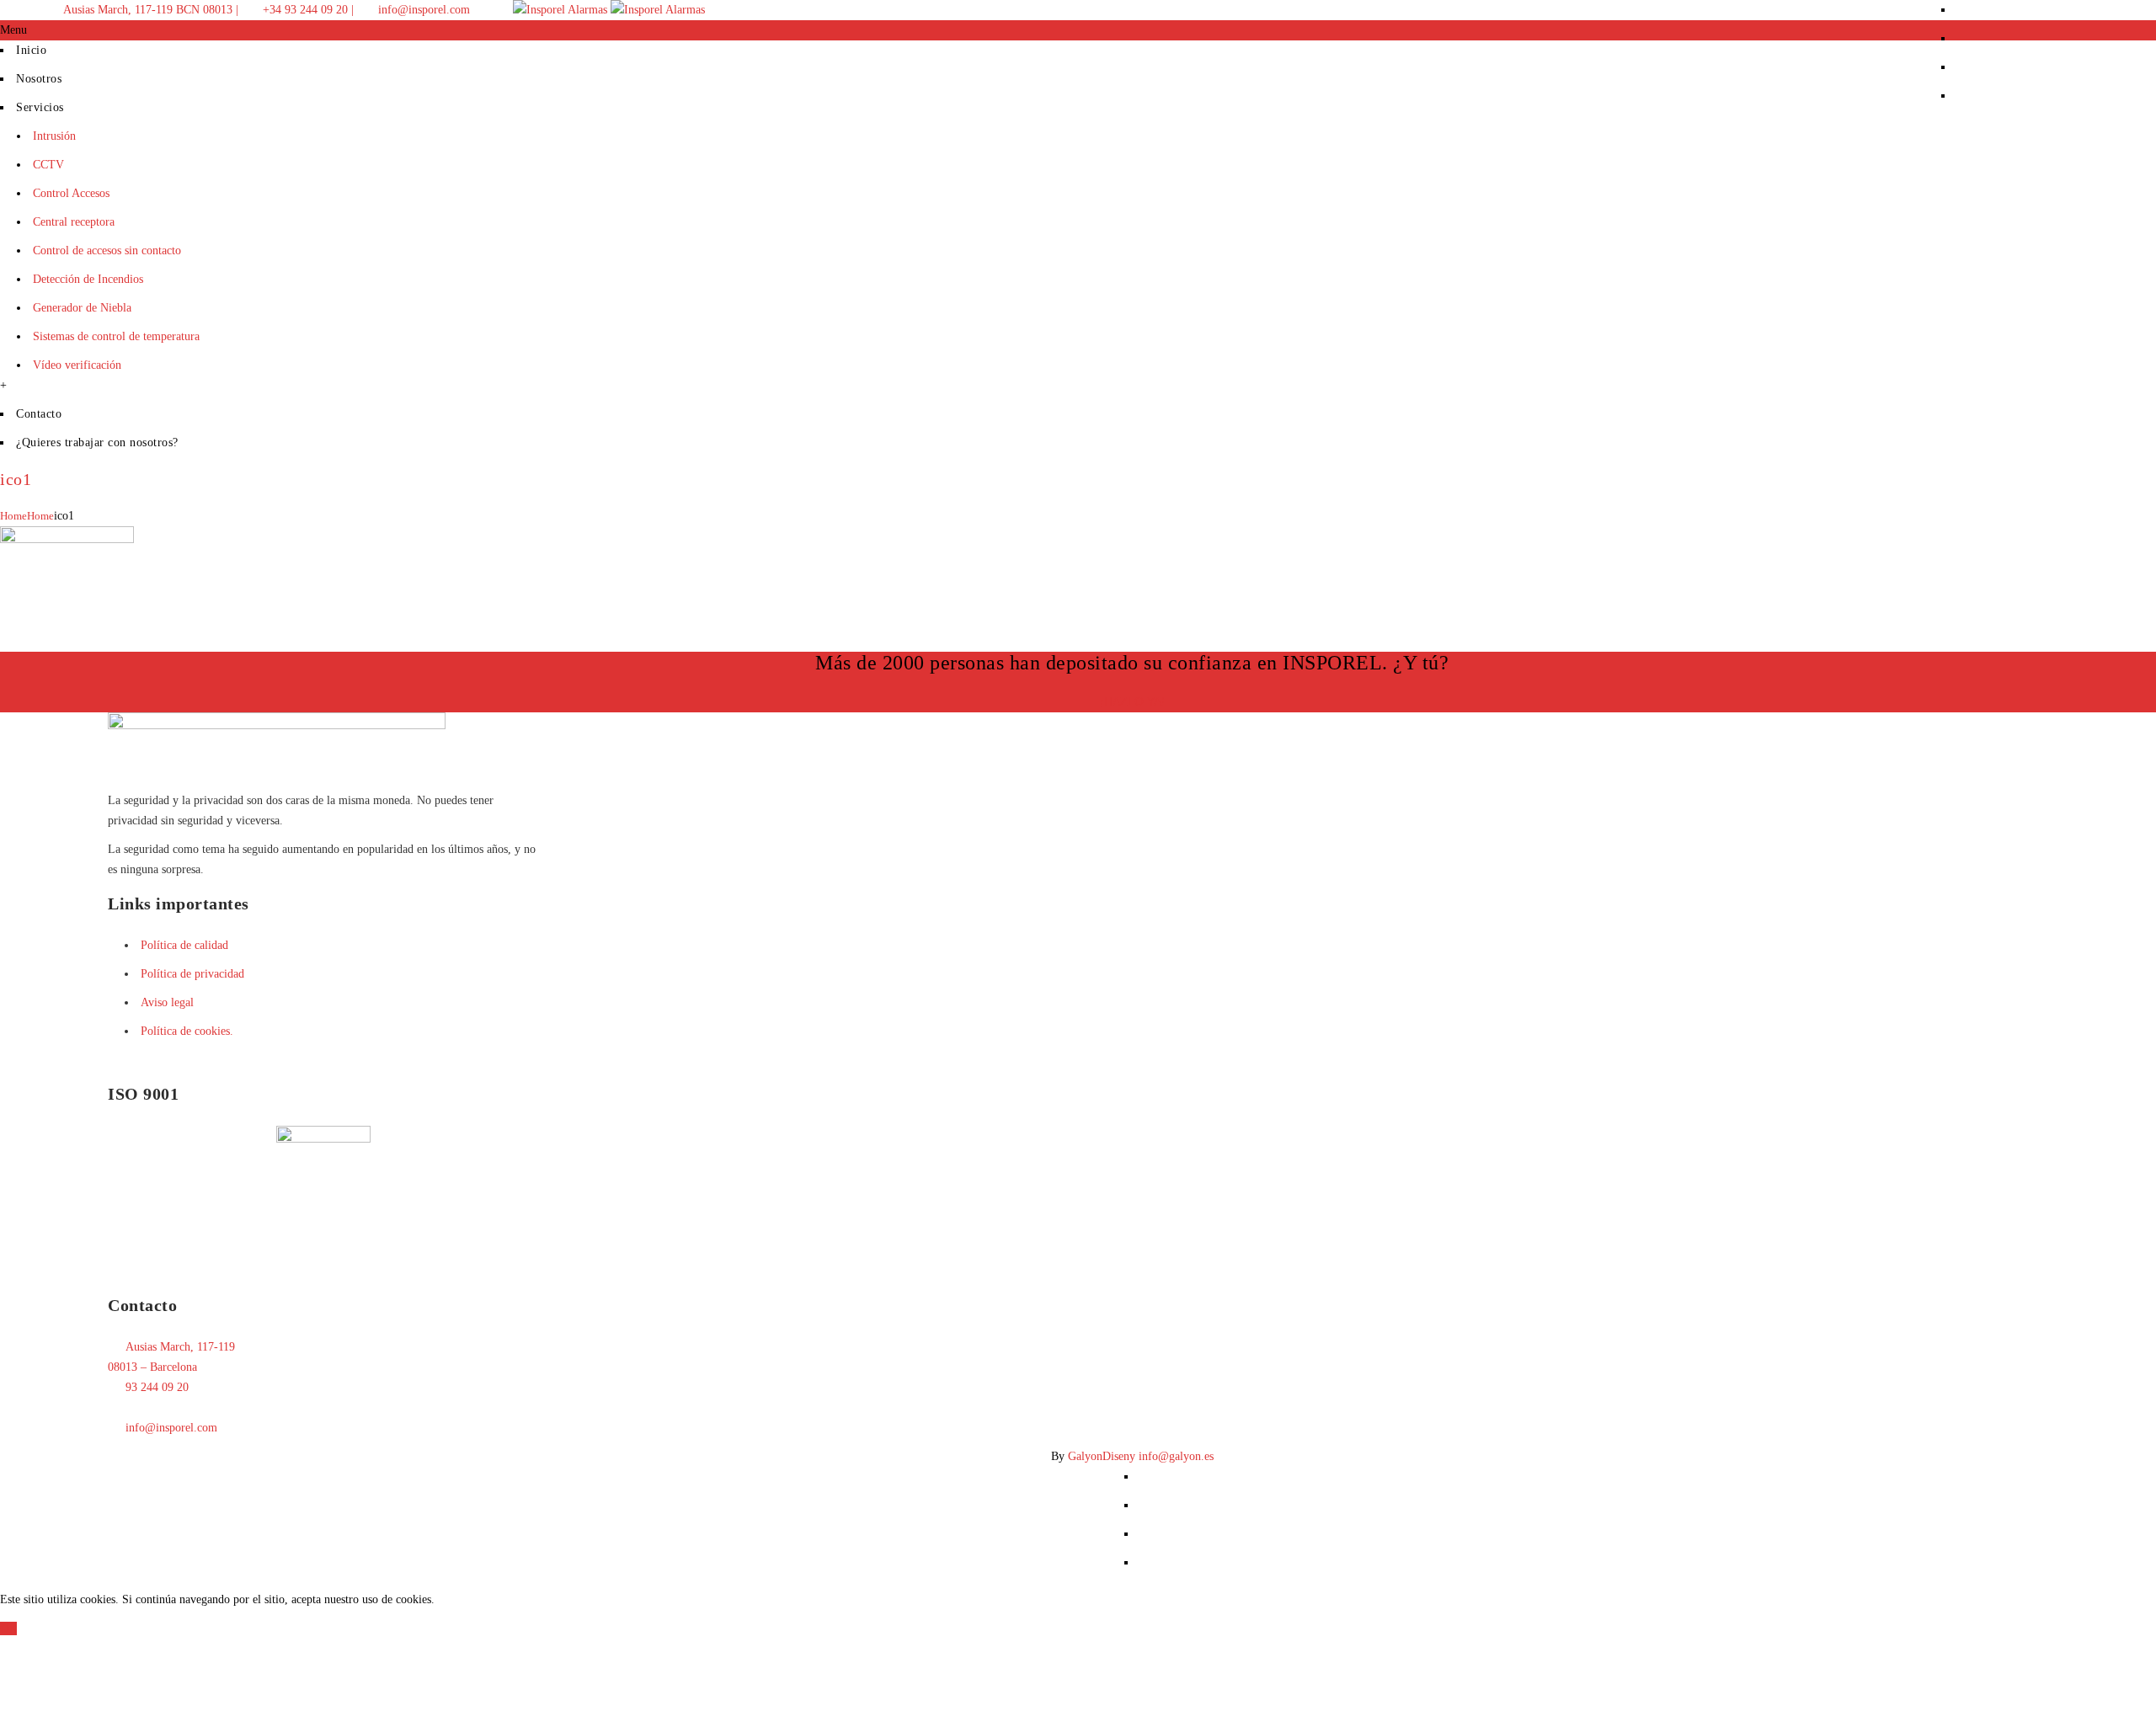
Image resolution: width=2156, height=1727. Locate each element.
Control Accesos (71, 193)
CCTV (48, 165)
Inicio (31, 50)
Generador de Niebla (82, 308)
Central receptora (74, 222)
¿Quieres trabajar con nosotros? (97, 442)
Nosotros (39, 79)
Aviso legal (167, 1002)
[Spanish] (2105, 7)
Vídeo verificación (77, 365)
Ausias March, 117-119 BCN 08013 (147, 10)
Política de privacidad (192, 974)
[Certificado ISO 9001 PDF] (323, 1139)
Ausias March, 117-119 (180, 1347)
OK (8, 1628)
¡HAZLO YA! (1132, 701)
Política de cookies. (187, 1031)
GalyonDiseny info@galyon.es (1141, 1456)
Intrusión (54, 136)
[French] (2072, 7)
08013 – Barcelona (152, 1367)
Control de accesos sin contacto (107, 251)
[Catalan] (2038, 7)
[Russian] (2089, 7)
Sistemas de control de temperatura (116, 336)
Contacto (39, 414)
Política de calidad (184, 945)
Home (13, 516)
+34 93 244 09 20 (304, 10)
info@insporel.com (422, 10)
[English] (2055, 7)
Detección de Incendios (88, 279)
